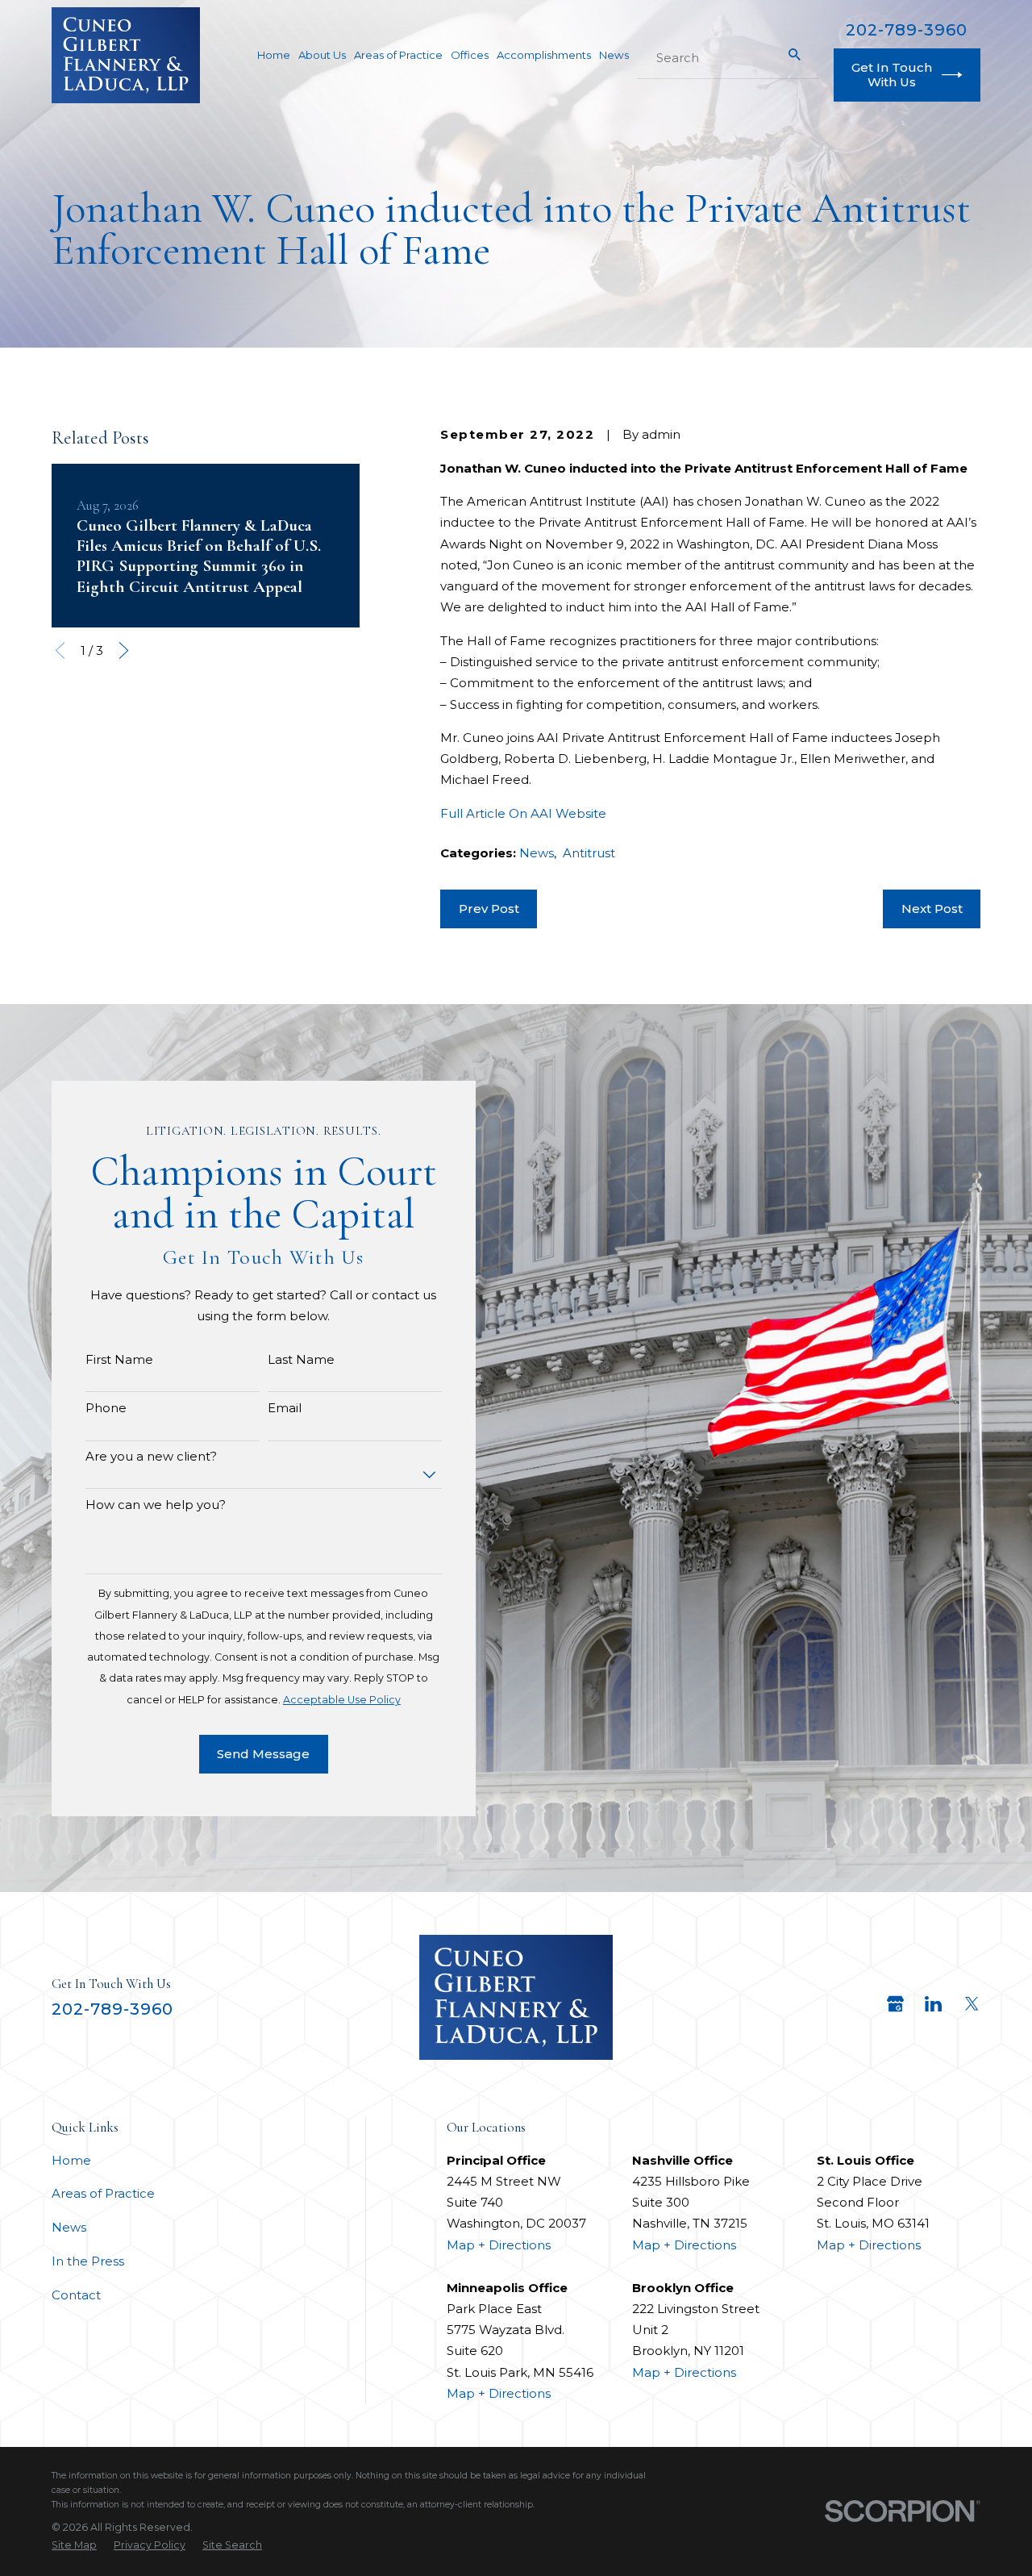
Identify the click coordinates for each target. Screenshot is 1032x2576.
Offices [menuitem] (470, 55)
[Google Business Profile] (895, 2004)
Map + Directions (499, 2245)
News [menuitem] (614, 55)
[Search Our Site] (795, 54)
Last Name (301, 1360)
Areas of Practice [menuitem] (398, 55)
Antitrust (589, 853)
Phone (106, 1408)
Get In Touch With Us (892, 75)
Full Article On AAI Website (523, 813)
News (537, 853)
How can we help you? (156, 1505)
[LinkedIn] (933, 2004)
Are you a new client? (151, 1457)
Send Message (263, 1754)
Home (71, 2160)
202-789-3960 (907, 30)
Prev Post (489, 909)
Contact (76, 2295)
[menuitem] (74, 2545)
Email (285, 1408)
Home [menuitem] (274, 55)
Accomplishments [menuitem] (544, 55)
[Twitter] (972, 2004)
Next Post (932, 909)
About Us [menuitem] (322, 55)
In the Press (88, 2261)
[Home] (126, 55)
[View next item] (124, 650)
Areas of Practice (103, 2193)
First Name (119, 1360)
